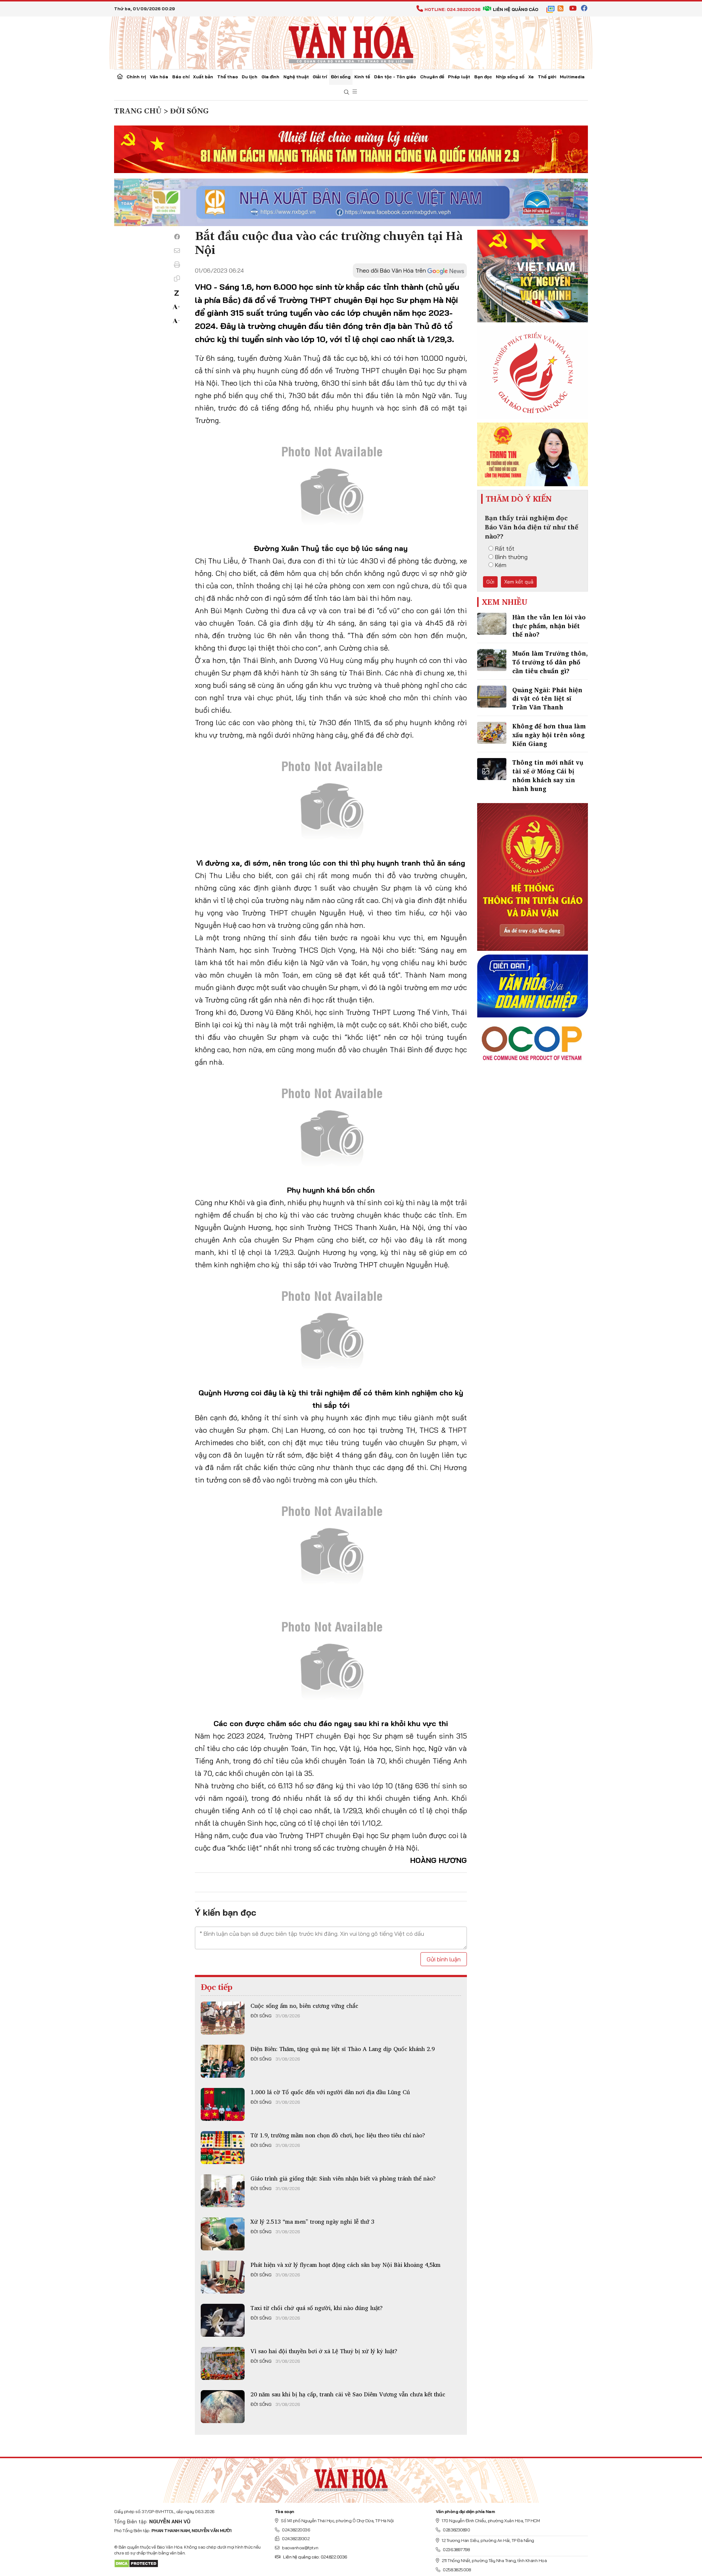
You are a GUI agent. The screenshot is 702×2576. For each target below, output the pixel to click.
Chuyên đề (432, 77)
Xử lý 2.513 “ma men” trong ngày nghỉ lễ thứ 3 (312, 2221)
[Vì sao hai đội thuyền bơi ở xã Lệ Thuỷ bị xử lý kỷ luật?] (223, 2363)
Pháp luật (459, 77)
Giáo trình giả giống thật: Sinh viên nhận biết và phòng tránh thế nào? (343, 2178)
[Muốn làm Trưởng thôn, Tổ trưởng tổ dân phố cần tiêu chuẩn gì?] (492, 660)
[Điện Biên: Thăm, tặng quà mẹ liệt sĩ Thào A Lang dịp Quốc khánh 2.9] (223, 2061)
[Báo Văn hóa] (351, 42)
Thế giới (547, 77)
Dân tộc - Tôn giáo (395, 77)
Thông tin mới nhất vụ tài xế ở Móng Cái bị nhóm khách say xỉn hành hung (548, 775)
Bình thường (511, 557)
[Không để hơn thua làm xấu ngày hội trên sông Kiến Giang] (492, 733)
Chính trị (136, 77)
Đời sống (341, 77)
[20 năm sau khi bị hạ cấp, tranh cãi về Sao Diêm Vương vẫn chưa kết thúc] (223, 2407)
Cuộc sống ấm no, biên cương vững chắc (304, 2006)
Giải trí (320, 77)
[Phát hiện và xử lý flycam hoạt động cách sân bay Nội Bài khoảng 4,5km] (223, 2277)
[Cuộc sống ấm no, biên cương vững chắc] (223, 2018)
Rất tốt (505, 548)
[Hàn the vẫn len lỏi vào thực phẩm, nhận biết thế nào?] (492, 624)
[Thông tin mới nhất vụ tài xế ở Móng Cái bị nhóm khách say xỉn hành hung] (492, 769)
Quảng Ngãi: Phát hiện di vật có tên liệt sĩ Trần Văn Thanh (547, 699)
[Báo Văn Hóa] (351, 2478)
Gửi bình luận (444, 1959)
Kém (501, 565)
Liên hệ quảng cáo (516, 9)
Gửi (490, 582)
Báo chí (181, 77)
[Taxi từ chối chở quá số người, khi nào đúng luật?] (223, 2320)
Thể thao (228, 77)
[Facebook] (177, 237)
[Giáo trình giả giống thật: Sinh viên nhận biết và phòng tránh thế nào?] (223, 2191)
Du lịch (250, 77)
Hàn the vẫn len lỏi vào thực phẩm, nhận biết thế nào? (549, 626)
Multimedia (572, 77)
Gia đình (270, 77)
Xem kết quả (519, 582)
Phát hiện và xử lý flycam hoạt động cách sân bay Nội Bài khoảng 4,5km (346, 2265)
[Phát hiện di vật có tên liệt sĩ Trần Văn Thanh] (492, 697)
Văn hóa (159, 77)
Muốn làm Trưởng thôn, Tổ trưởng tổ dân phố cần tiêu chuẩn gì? (550, 662)
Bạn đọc (483, 77)
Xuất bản (203, 77)
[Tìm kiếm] (347, 92)
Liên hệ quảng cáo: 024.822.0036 (315, 2557)
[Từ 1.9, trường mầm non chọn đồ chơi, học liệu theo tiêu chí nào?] (223, 2148)
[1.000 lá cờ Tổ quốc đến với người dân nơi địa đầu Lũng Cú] (223, 2104)
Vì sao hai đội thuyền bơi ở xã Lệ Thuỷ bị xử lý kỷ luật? (324, 2351)
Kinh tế (362, 77)
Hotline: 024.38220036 (452, 9)
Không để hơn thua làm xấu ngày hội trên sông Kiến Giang (549, 735)
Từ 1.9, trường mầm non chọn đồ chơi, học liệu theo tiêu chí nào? (338, 2135)
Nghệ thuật (296, 77)
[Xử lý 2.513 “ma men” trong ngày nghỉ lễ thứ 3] (223, 2234)
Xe (531, 77)
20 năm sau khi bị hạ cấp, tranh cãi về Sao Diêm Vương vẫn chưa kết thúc (348, 2394)
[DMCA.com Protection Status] (136, 2563)
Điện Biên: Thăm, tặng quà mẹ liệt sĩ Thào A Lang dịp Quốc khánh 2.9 (343, 2049)
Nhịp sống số (510, 77)
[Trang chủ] (120, 77)
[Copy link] (177, 278)
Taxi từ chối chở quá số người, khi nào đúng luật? (317, 2308)
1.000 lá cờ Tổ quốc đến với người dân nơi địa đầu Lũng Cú (330, 2092)
